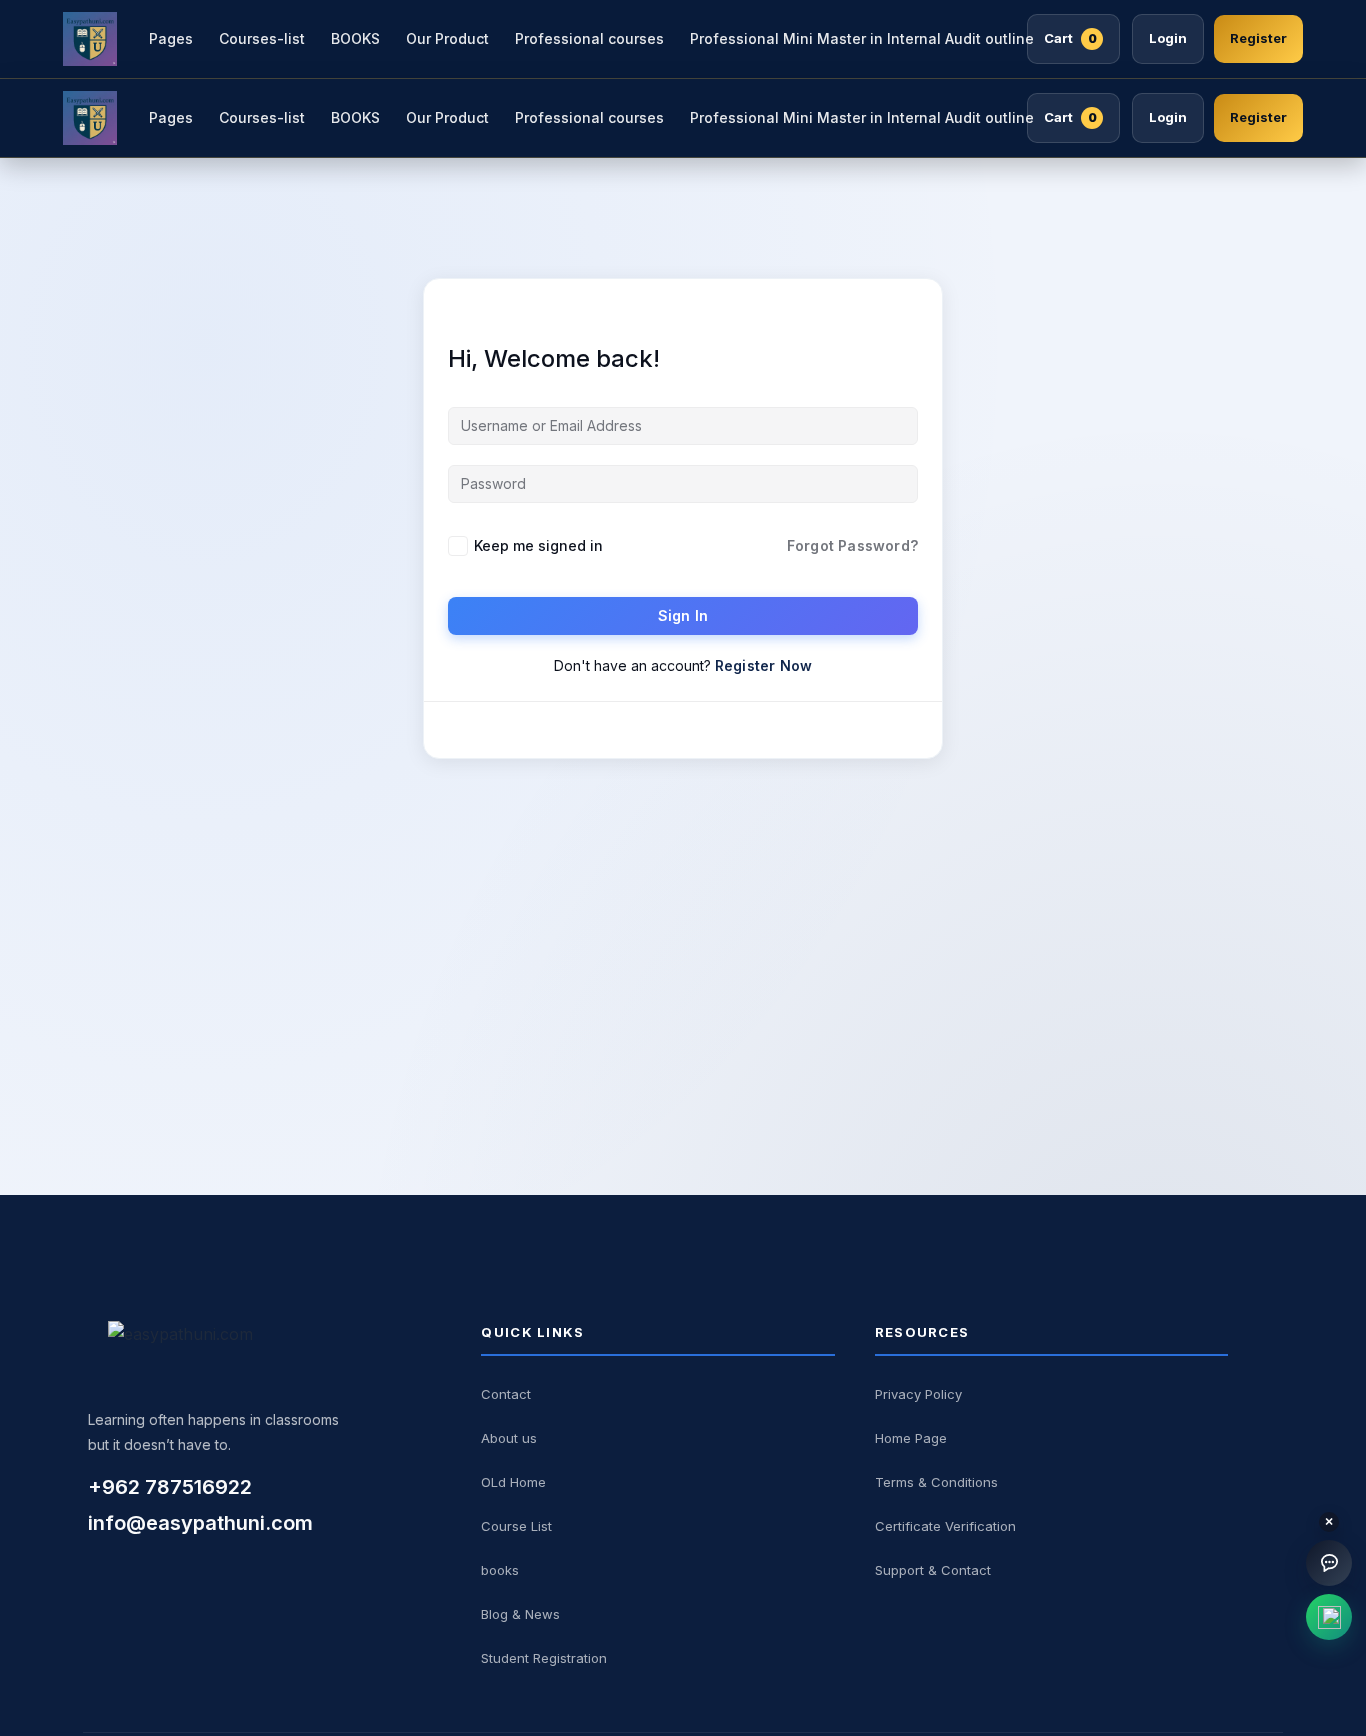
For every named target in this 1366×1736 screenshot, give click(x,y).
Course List (516, 1526)
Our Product (447, 38)
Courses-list (262, 38)
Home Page (911, 1438)
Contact (506, 1394)
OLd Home (513, 1482)
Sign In (683, 615)
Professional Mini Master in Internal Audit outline (862, 38)
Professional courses (589, 38)
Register (1258, 38)
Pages (171, 38)
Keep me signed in (538, 545)
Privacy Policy (918, 1394)
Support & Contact (933, 1570)
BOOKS (355, 38)
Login (1168, 38)
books (500, 1570)
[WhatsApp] (1329, 1617)
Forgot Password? (852, 545)
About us (509, 1438)
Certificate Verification (945, 1526)
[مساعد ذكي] (1329, 1563)
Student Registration (544, 1658)
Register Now (763, 665)
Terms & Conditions (936, 1482)
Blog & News (520, 1614)
